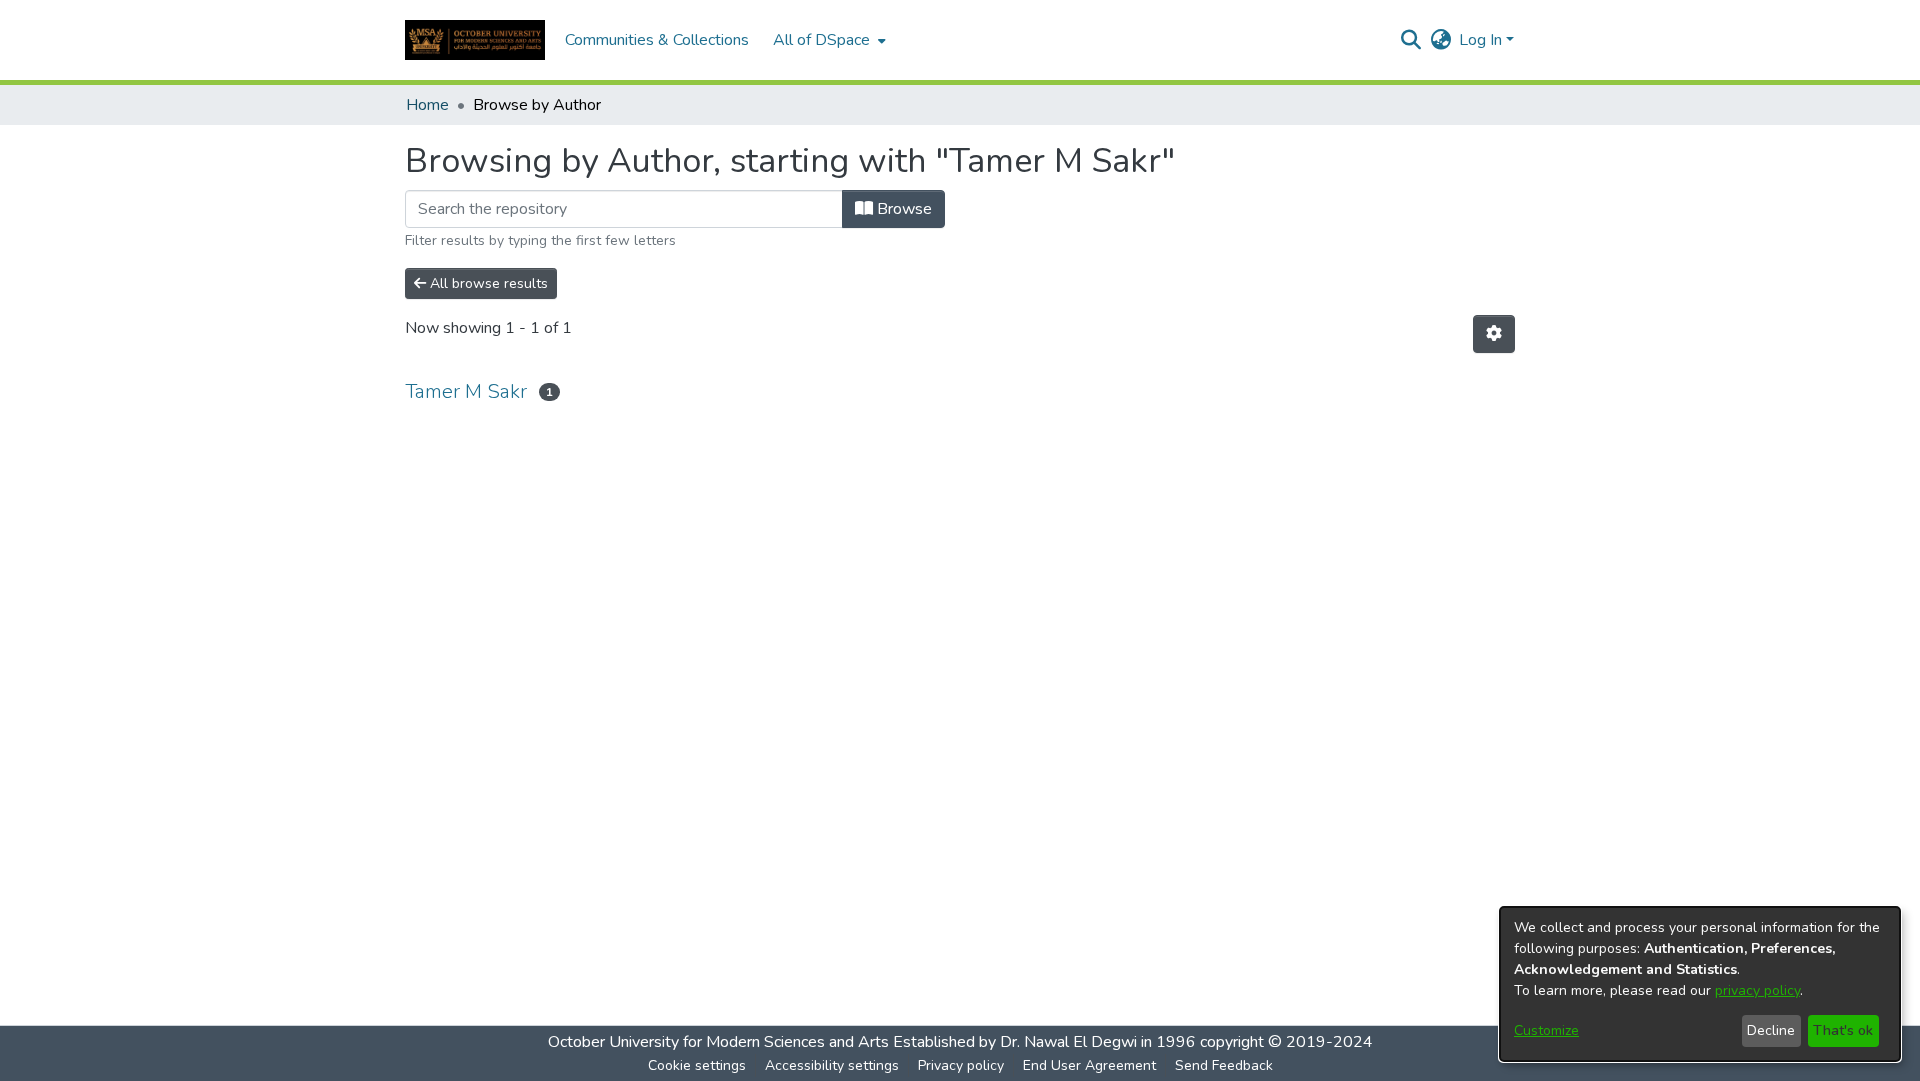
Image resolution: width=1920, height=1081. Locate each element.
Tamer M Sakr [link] (466, 391)
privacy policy (1757, 990)
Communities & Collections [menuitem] (657, 40)
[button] (475, 40)
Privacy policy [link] (961, 1065)
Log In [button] (1482, 40)
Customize (1546, 1030)
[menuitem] (827, 40)
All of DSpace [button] (821, 40)
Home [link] (427, 105)
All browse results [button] (487, 283)
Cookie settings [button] (697, 1065)
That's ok (1843, 1030)
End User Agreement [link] (1089, 1065)
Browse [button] (902, 209)
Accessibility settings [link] (832, 1065)
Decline (1771, 1030)
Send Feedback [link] (1224, 1065)
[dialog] (1700, 984)
